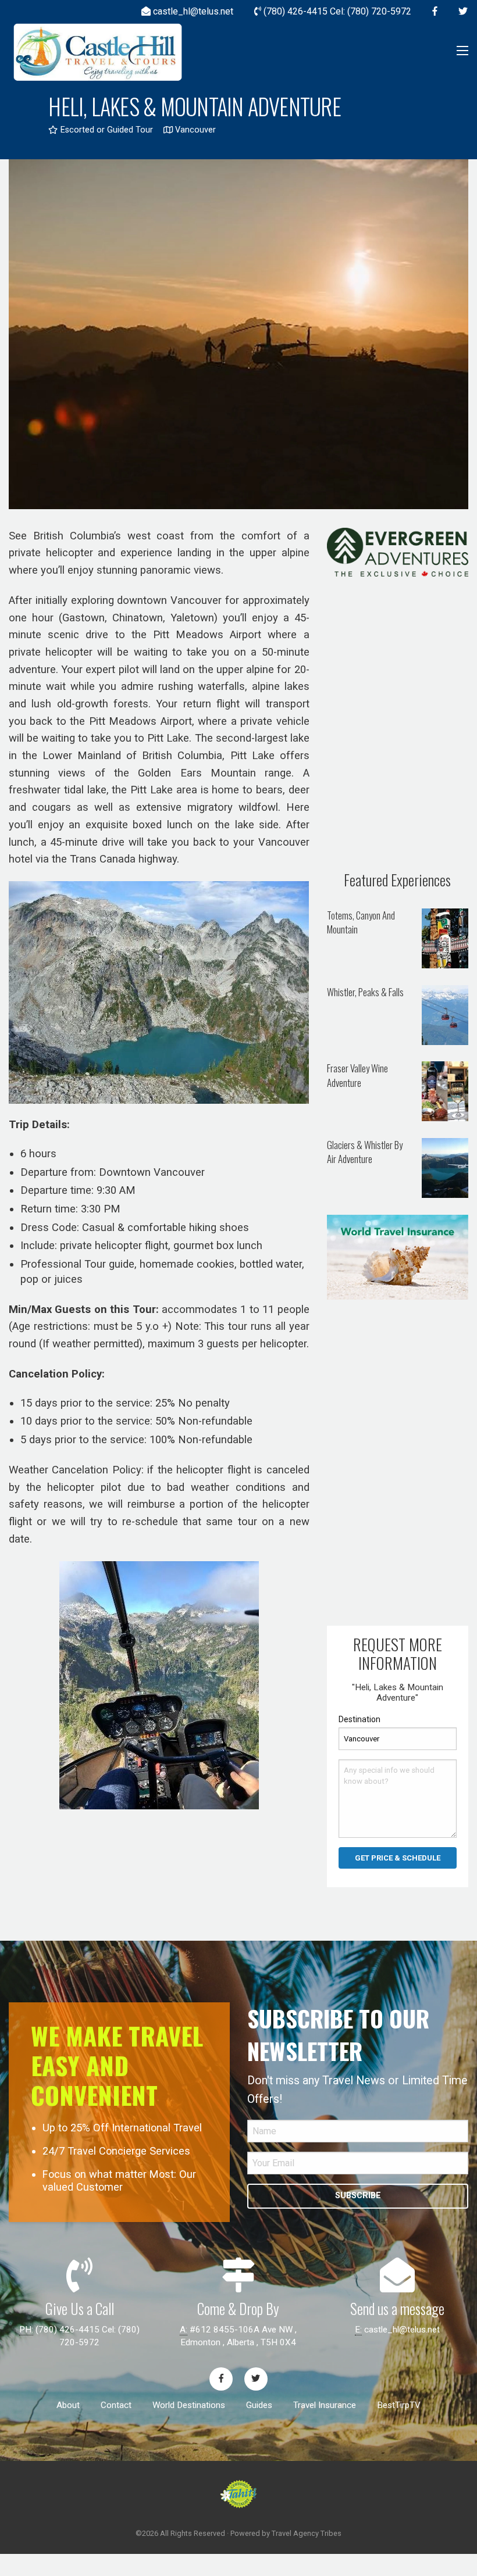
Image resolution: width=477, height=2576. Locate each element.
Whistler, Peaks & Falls (365, 992)
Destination (359, 1719)
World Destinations (189, 2405)
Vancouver (194, 130)
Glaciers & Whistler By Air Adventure (365, 1152)
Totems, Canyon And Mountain (361, 922)
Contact (116, 2405)
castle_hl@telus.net (402, 2330)
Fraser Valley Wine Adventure (357, 1075)
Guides (259, 2405)
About (68, 2405)
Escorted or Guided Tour (105, 130)
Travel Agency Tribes (307, 2533)
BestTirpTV (399, 2405)
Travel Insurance (325, 2405)
